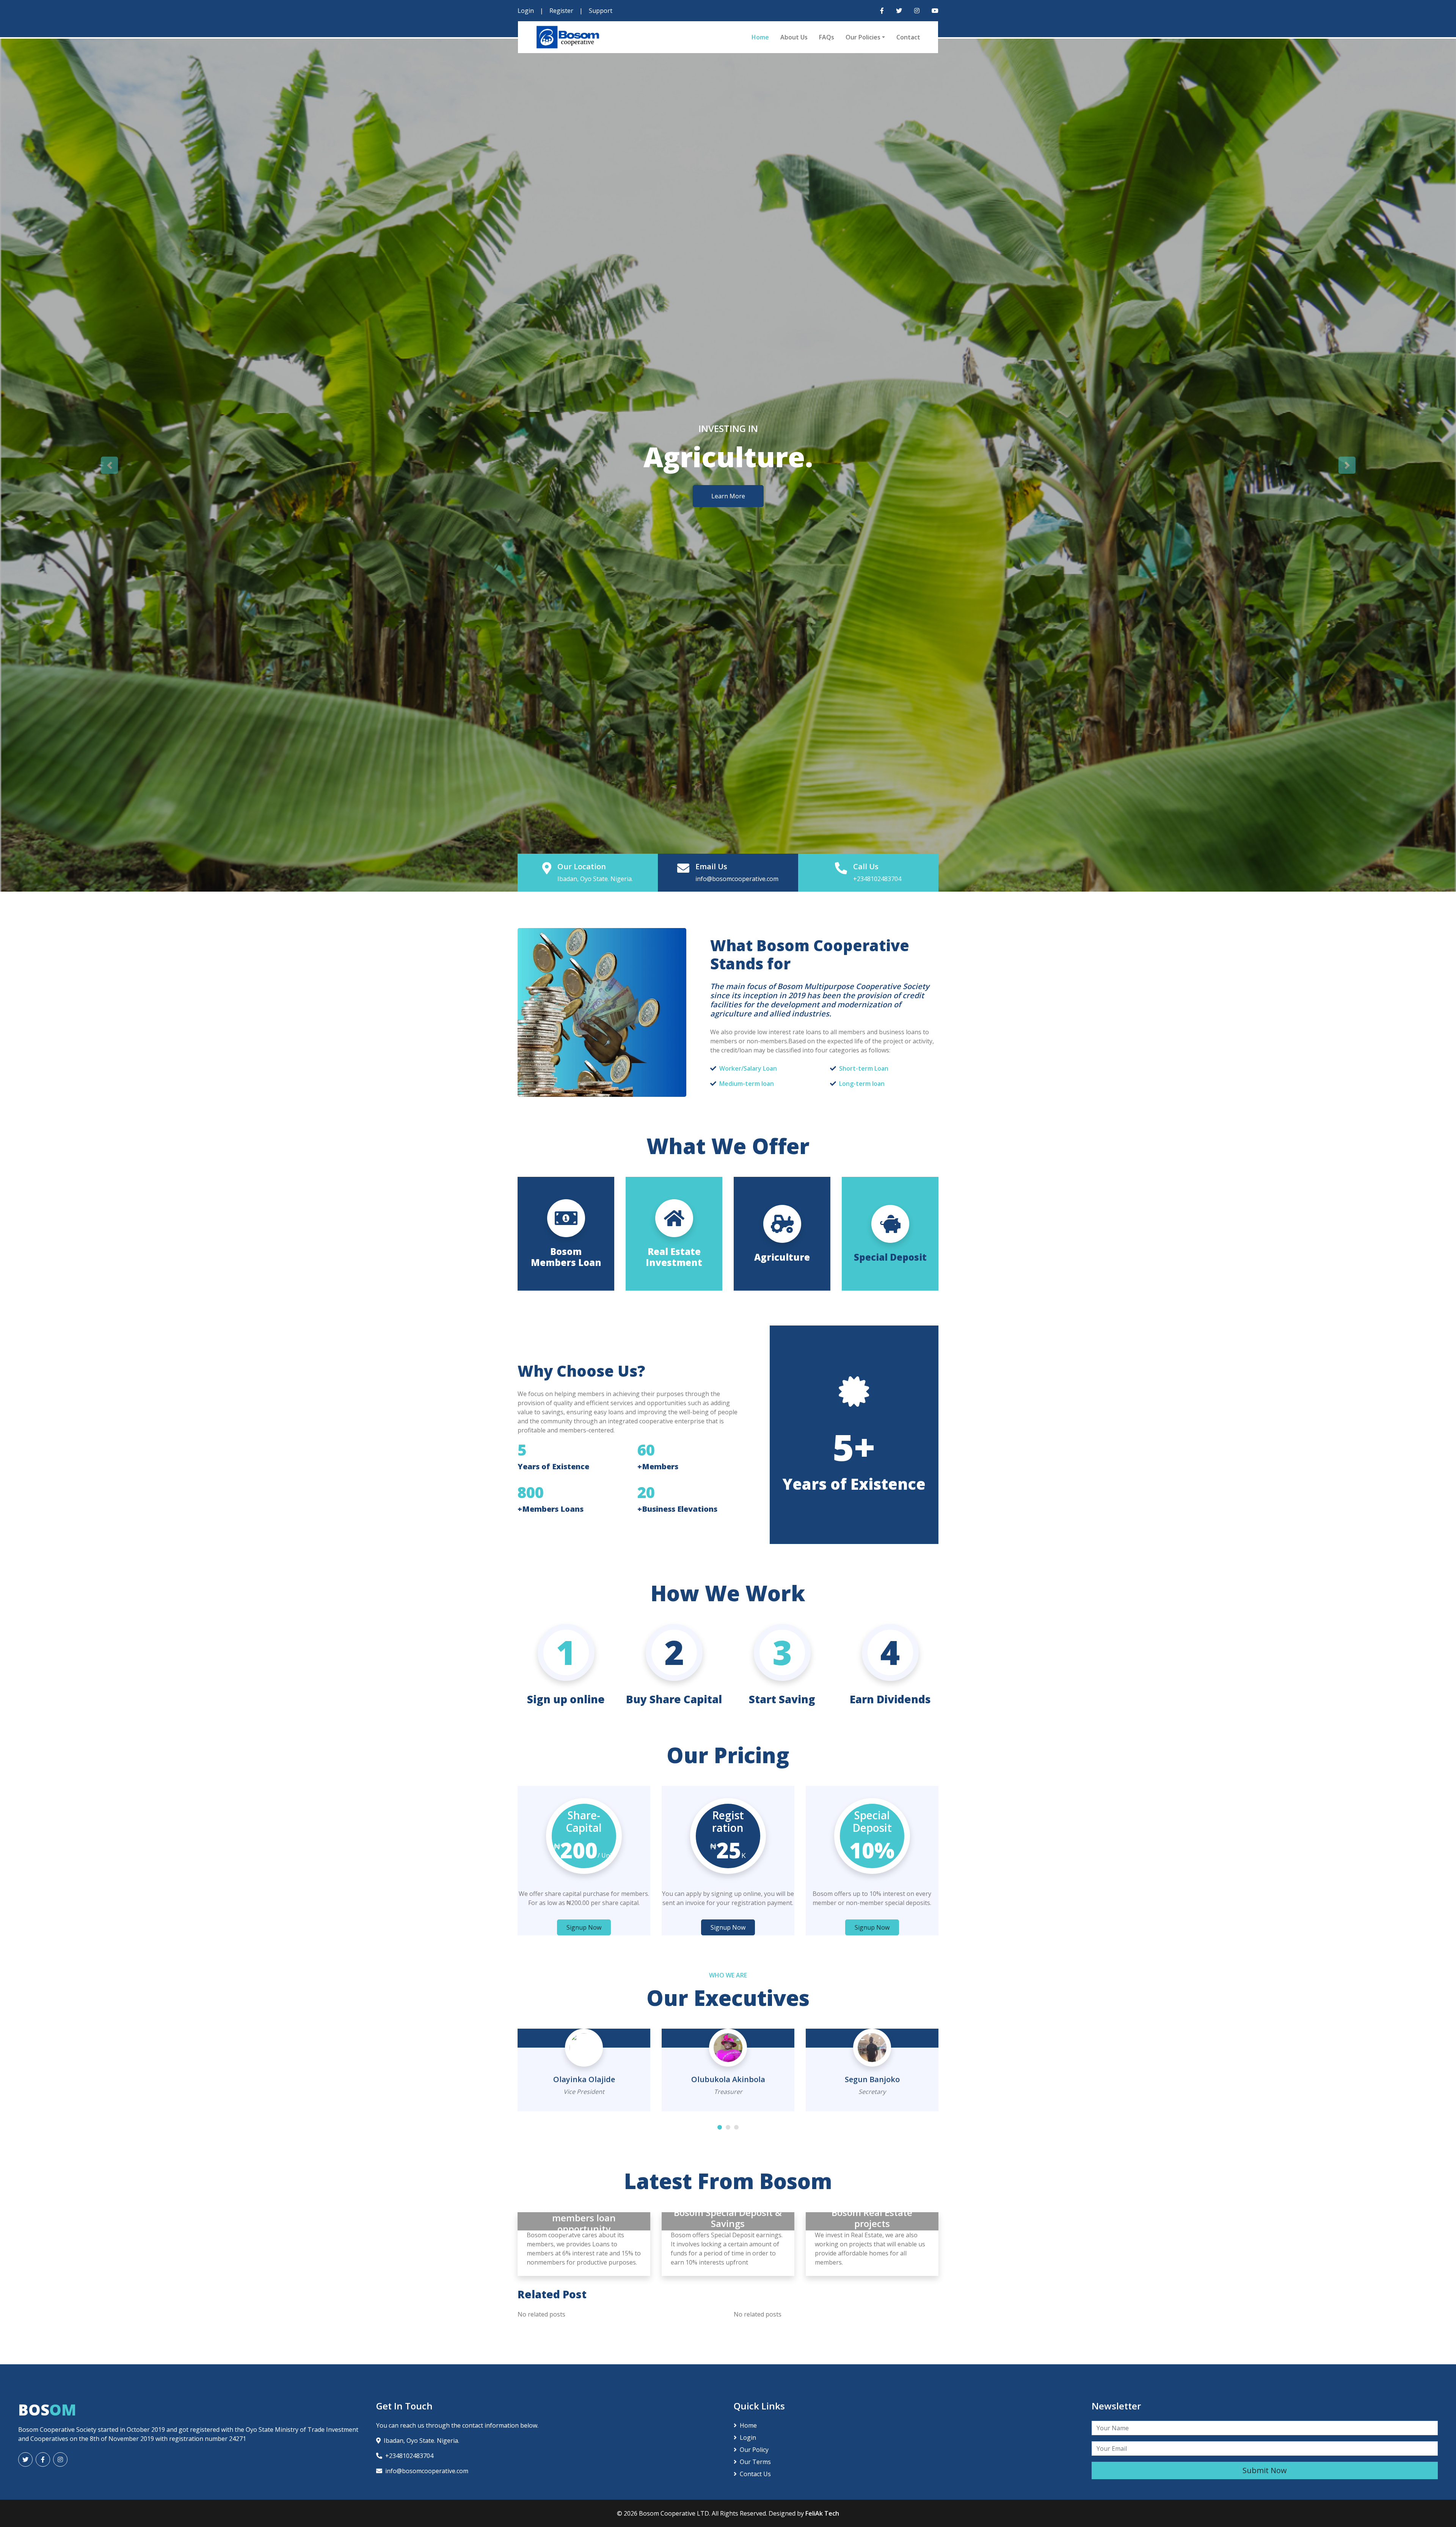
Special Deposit (890, 1257)
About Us (794, 37)
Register (561, 11)
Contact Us (755, 2474)
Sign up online (566, 1699)
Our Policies (863, 37)
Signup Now (584, 1927)
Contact (908, 37)
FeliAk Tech (822, 2513)
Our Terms (755, 2462)
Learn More (728, 496)
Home (760, 37)
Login (526, 11)
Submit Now (1265, 2470)
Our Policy (754, 2450)
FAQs (827, 37)
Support (601, 11)
